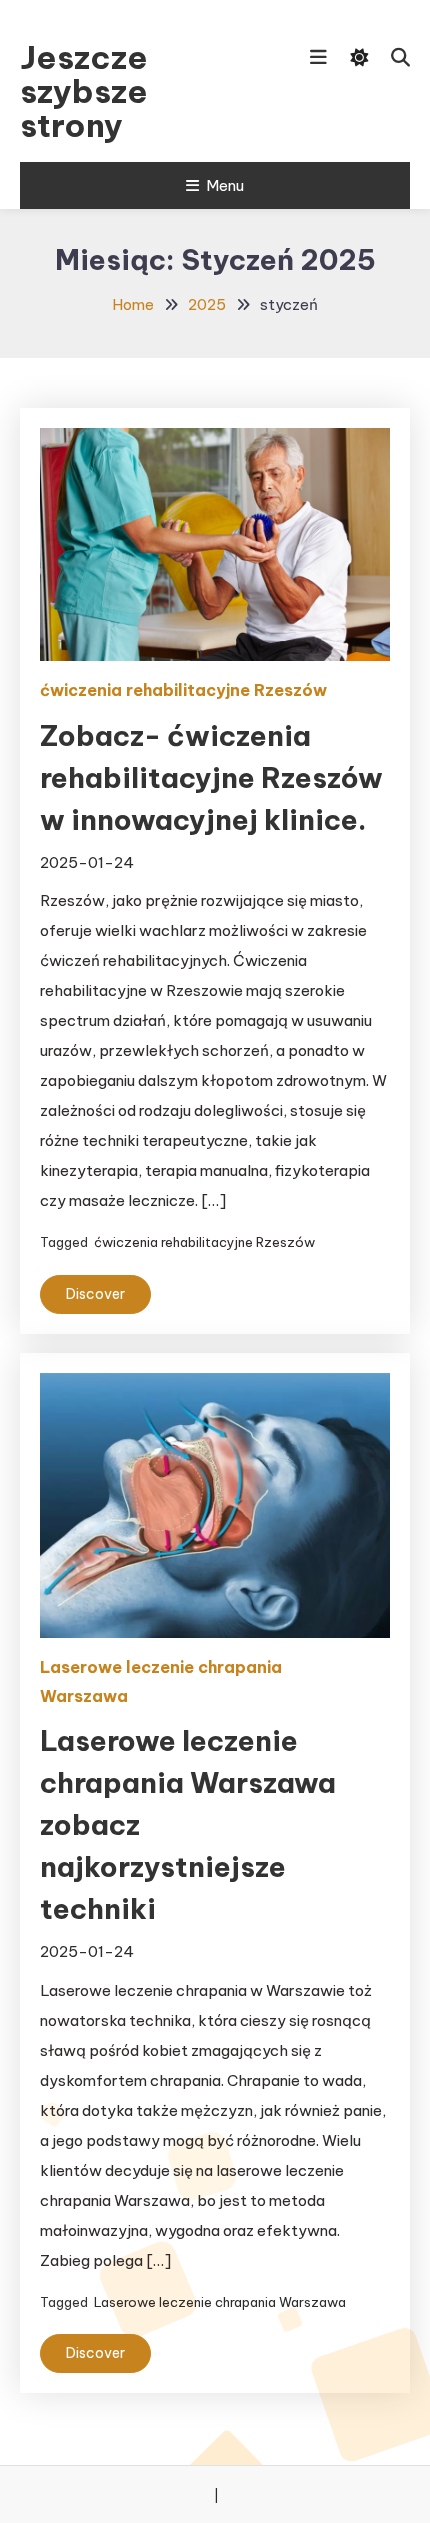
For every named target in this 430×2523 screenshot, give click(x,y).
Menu (225, 185)
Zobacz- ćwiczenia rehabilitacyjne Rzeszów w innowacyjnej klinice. (211, 777)
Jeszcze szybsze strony (84, 91)
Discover (95, 1294)
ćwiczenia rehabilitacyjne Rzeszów (183, 690)
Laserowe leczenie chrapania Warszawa (161, 1681)
